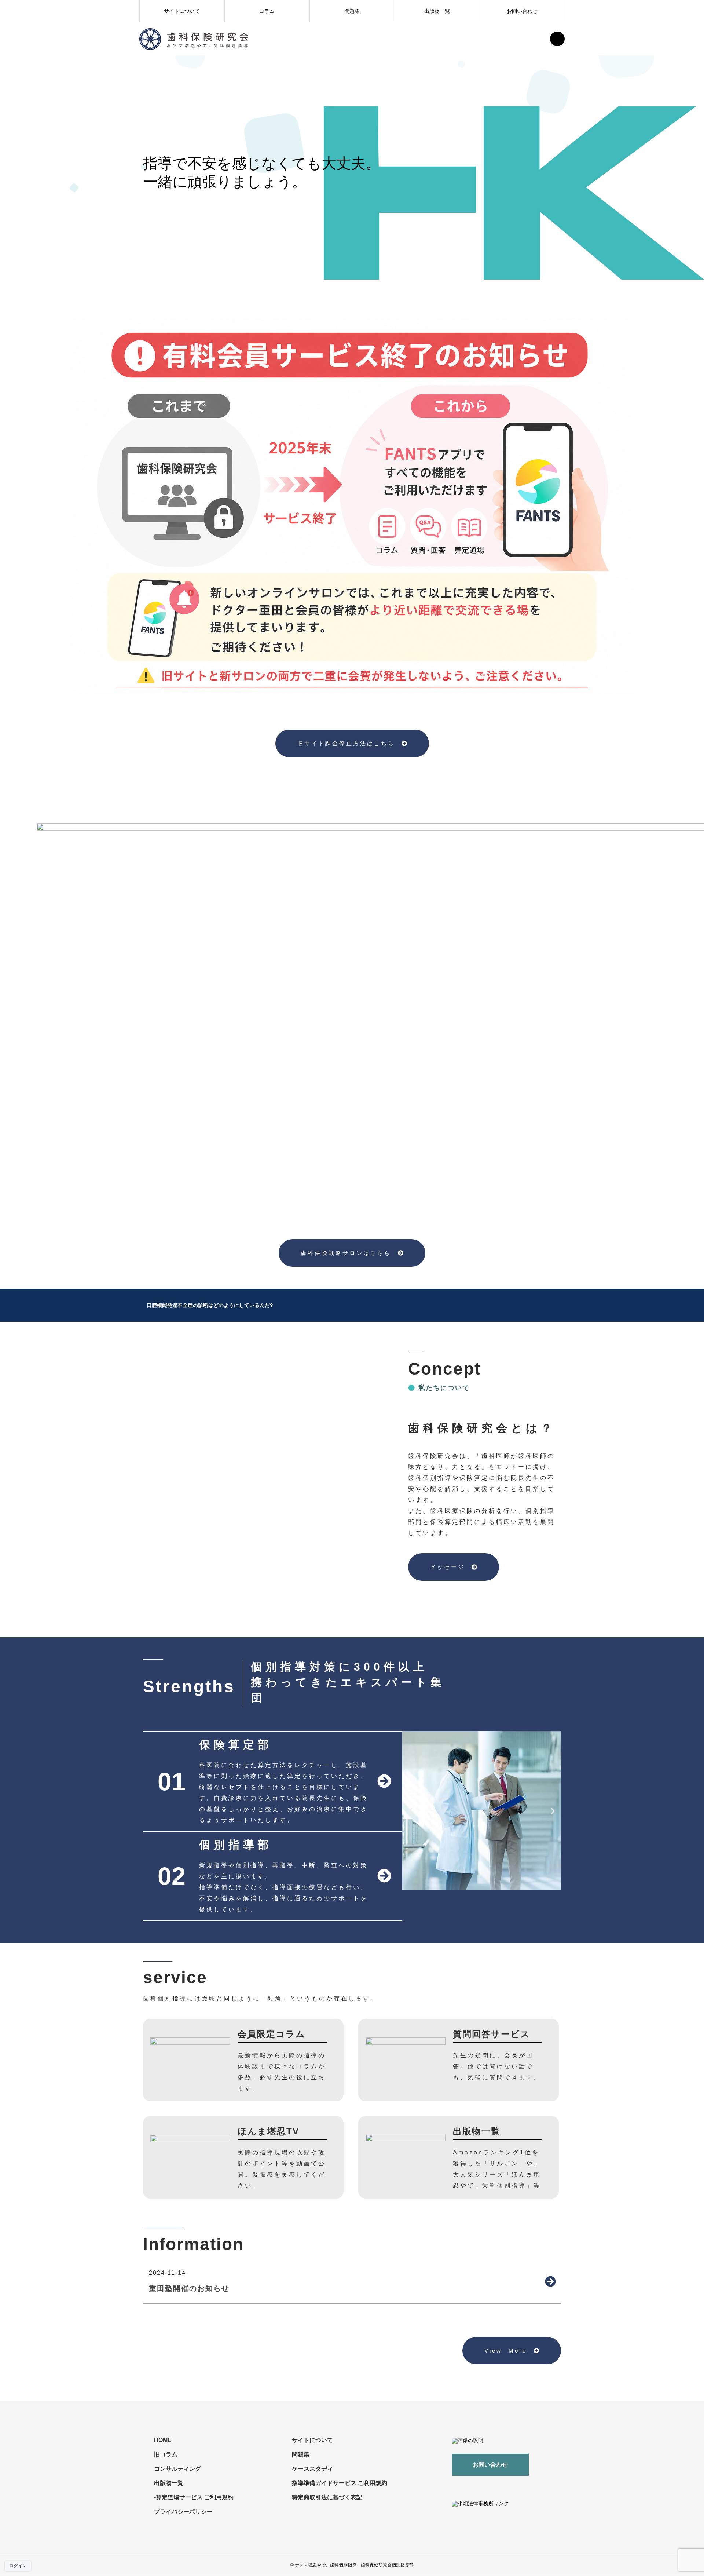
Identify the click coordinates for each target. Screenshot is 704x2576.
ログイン (18, 2566)
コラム (267, 11)
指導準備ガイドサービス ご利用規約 (340, 2483)
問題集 (352, 11)
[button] (410, 1811)
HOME (163, 2440)
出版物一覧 (437, 11)
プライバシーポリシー (183, 2512)
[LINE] (510, 2487)
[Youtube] (476, 2487)
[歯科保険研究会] (194, 39)
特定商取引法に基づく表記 (327, 2497)
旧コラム (166, 2454)
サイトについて (182, 11)
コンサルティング (177, 2469)
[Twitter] (496, 2487)
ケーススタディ (312, 2469)
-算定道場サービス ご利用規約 (194, 2497)
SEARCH (557, 39)
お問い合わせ (522, 11)
